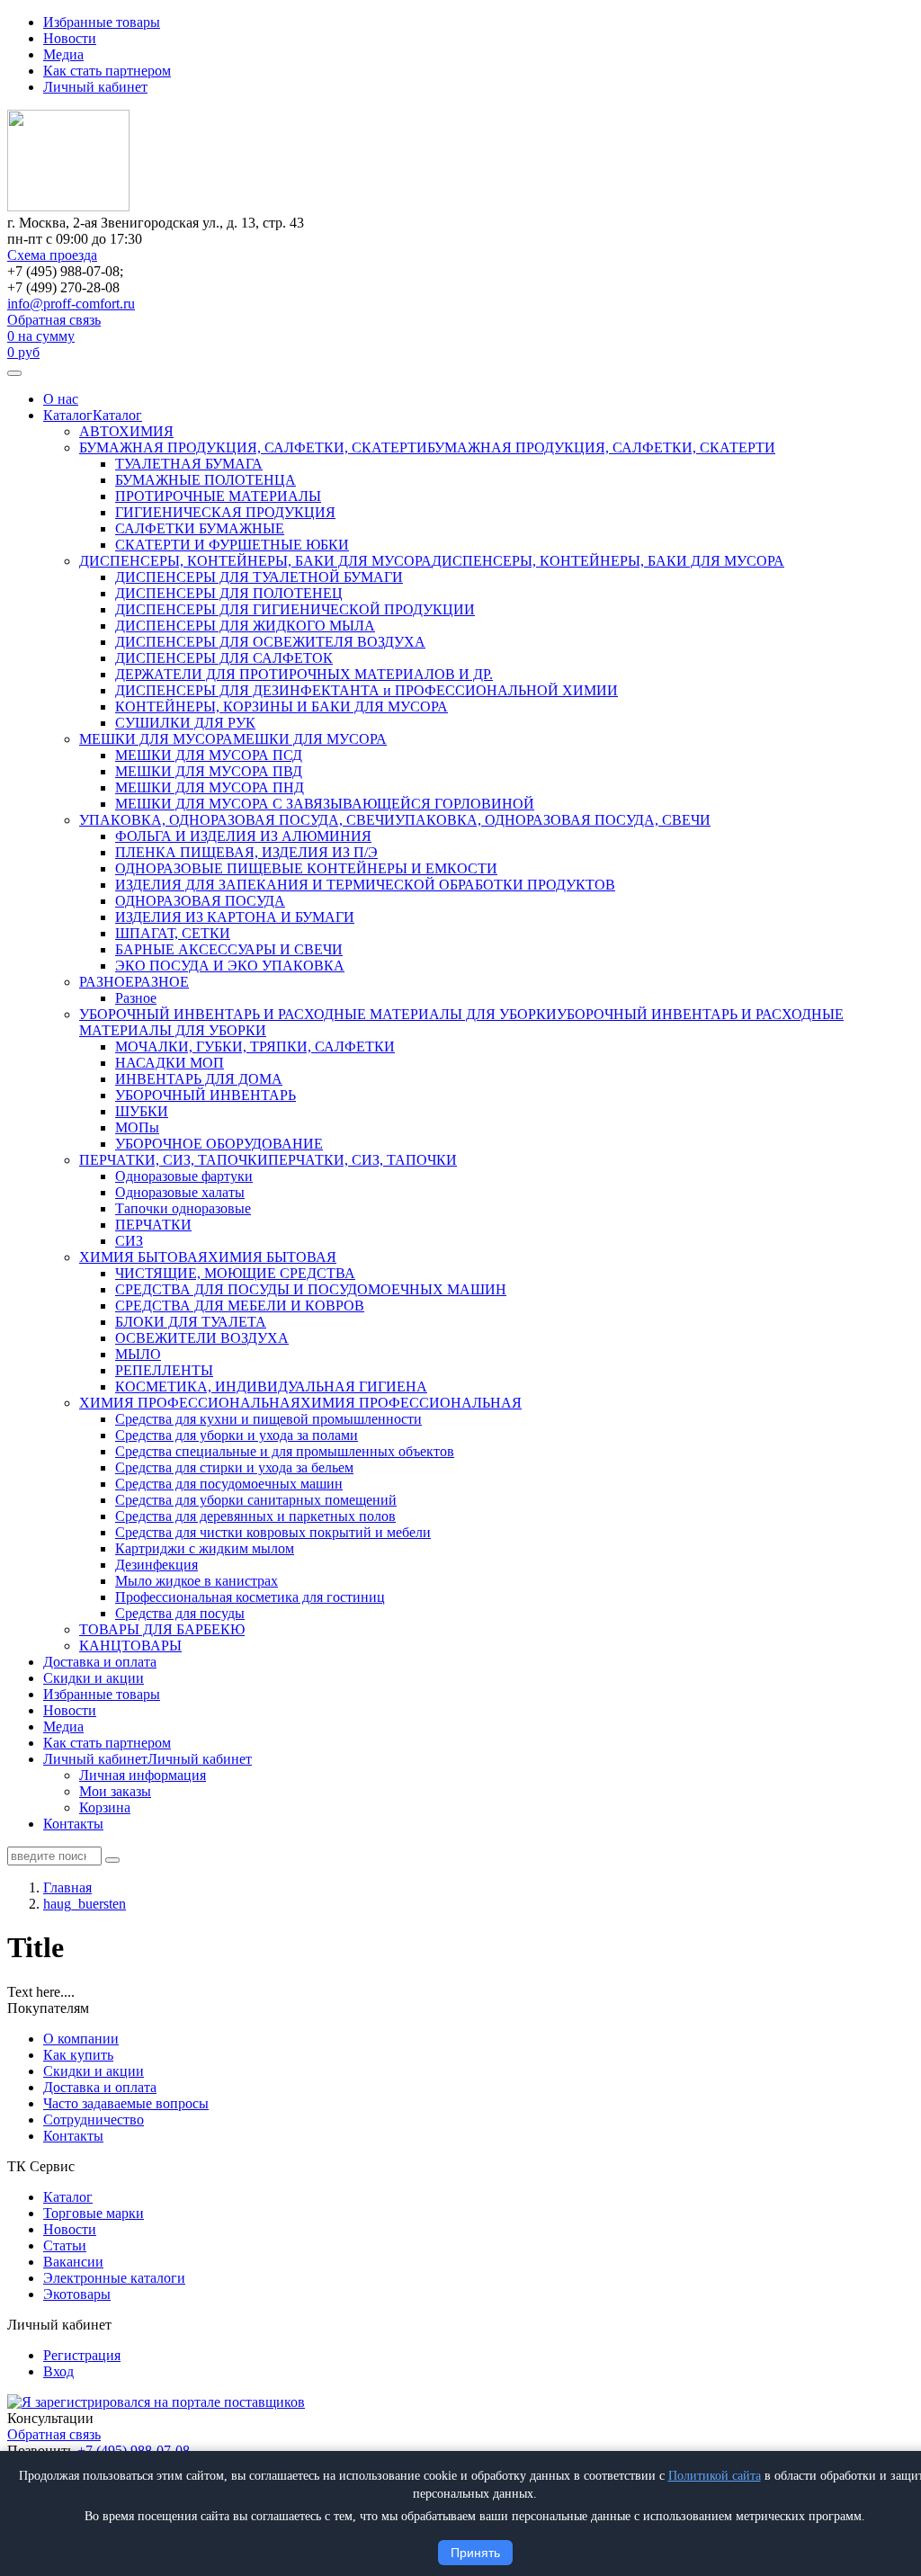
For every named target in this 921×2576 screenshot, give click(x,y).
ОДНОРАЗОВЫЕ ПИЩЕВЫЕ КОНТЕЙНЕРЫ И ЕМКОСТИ (306, 868)
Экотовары (77, 2294)
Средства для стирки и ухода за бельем (234, 1467)
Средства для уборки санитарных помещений (256, 1500)
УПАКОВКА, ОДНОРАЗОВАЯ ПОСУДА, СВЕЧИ (237, 820)
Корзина (105, 1807)
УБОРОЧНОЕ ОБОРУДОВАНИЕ (219, 1144)
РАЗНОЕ (107, 982)
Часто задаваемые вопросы (126, 2103)
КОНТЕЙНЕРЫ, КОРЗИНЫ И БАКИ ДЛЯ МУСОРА (282, 707)
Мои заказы (115, 1791)
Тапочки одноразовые (183, 1208)
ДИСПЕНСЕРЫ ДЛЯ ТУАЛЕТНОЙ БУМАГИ (259, 577)
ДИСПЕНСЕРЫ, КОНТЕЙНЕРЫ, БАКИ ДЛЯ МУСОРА (255, 561)
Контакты (73, 1824)
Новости (70, 38)
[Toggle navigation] (14, 373)
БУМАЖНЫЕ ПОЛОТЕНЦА (206, 480)
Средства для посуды (180, 1613)
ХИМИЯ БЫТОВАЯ (143, 1257)
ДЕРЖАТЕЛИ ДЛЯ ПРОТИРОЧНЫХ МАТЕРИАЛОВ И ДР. (304, 674)
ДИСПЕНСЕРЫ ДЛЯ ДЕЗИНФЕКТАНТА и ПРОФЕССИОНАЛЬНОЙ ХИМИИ (367, 690)
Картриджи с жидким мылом (205, 1548)
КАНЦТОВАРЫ (130, 1646)
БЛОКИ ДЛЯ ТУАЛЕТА (191, 1322)
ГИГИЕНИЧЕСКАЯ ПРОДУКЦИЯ (225, 512)
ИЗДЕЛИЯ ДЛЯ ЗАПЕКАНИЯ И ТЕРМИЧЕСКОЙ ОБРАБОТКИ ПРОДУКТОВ (365, 885)
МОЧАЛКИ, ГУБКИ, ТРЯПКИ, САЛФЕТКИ (255, 1046)
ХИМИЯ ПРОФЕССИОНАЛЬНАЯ (190, 1403)
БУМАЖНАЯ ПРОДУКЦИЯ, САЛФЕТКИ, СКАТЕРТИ (253, 447)
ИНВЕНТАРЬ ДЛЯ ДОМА (199, 1079)
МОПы (137, 1127)
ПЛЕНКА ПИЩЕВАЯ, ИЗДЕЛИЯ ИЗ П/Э (246, 852)
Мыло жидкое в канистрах (197, 1581)
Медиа (63, 54)
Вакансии (73, 2262)
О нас (61, 399)
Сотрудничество (94, 2120)
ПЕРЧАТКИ (153, 1225)
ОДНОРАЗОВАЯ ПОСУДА (200, 901)
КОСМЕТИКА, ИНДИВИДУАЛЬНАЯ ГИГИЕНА (271, 1386)
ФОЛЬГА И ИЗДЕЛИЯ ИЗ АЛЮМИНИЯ (243, 836)
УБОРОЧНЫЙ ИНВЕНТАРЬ (206, 1095)
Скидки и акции (94, 1678)
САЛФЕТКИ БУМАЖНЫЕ (200, 528)
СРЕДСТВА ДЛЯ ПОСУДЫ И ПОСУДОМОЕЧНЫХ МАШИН (311, 1289)
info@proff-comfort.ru (71, 304)
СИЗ (129, 1241)
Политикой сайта (715, 2476)
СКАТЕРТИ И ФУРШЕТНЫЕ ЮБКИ (232, 545)
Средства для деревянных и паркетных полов (255, 1516)
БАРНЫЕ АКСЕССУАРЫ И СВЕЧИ (229, 949)
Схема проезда (52, 255)
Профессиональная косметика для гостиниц (250, 1597)
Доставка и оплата (100, 1662)
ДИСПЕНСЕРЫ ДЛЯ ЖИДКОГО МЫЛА (245, 626)
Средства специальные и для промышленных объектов (285, 1451)
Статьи (65, 2245)
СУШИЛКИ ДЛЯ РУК (185, 723)
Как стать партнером (107, 71)
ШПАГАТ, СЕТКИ (173, 933)
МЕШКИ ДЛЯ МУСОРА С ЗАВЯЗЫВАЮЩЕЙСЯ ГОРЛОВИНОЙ (325, 804)
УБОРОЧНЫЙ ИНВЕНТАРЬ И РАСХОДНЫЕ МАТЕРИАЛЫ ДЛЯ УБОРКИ (318, 1014)
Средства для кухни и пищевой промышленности (268, 1419)
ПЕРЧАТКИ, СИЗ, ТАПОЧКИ (174, 1160)
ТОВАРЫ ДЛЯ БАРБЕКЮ (162, 1629)
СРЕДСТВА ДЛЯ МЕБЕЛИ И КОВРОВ (240, 1306)
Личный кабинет (95, 87)
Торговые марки (94, 2213)
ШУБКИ (142, 1111)
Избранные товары (102, 22)
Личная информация (143, 1775)
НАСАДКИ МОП (170, 1063)
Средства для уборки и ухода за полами (237, 1435)
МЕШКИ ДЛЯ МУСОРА (156, 739)
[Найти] (112, 1860)
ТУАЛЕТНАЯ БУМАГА (189, 464)
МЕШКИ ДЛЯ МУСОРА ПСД (209, 755)
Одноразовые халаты (180, 1192)
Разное (136, 998)
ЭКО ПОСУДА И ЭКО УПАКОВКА (230, 966)
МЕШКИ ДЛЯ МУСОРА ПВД (209, 771)
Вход (58, 2371)
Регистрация (82, 2355)
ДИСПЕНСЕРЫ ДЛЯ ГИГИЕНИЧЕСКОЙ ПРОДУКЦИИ (295, 609)
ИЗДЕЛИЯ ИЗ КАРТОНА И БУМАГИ (235, 917)
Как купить (78, 2055)
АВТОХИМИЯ (126, 431)
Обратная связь (54, 320)
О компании (81, 2039)
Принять (475, 2553)
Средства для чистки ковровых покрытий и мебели (273, 1532)
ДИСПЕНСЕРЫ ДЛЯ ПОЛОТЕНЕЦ (229, 593)
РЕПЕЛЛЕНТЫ (164, 1370)
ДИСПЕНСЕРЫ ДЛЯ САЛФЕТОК (224, 658)
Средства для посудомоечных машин (229, 1484)
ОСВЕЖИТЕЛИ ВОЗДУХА (202, 1338)
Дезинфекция (156, 1565)
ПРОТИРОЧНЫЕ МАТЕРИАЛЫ (218, 496)
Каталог (68, 415)
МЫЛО (138, 1354)
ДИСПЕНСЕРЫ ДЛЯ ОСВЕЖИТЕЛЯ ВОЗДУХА (270, 642)
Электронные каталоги (114, 2278)
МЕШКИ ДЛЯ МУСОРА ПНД (210, 787)
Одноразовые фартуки (184, 1176)
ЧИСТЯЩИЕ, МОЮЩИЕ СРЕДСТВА (235, 1273)
